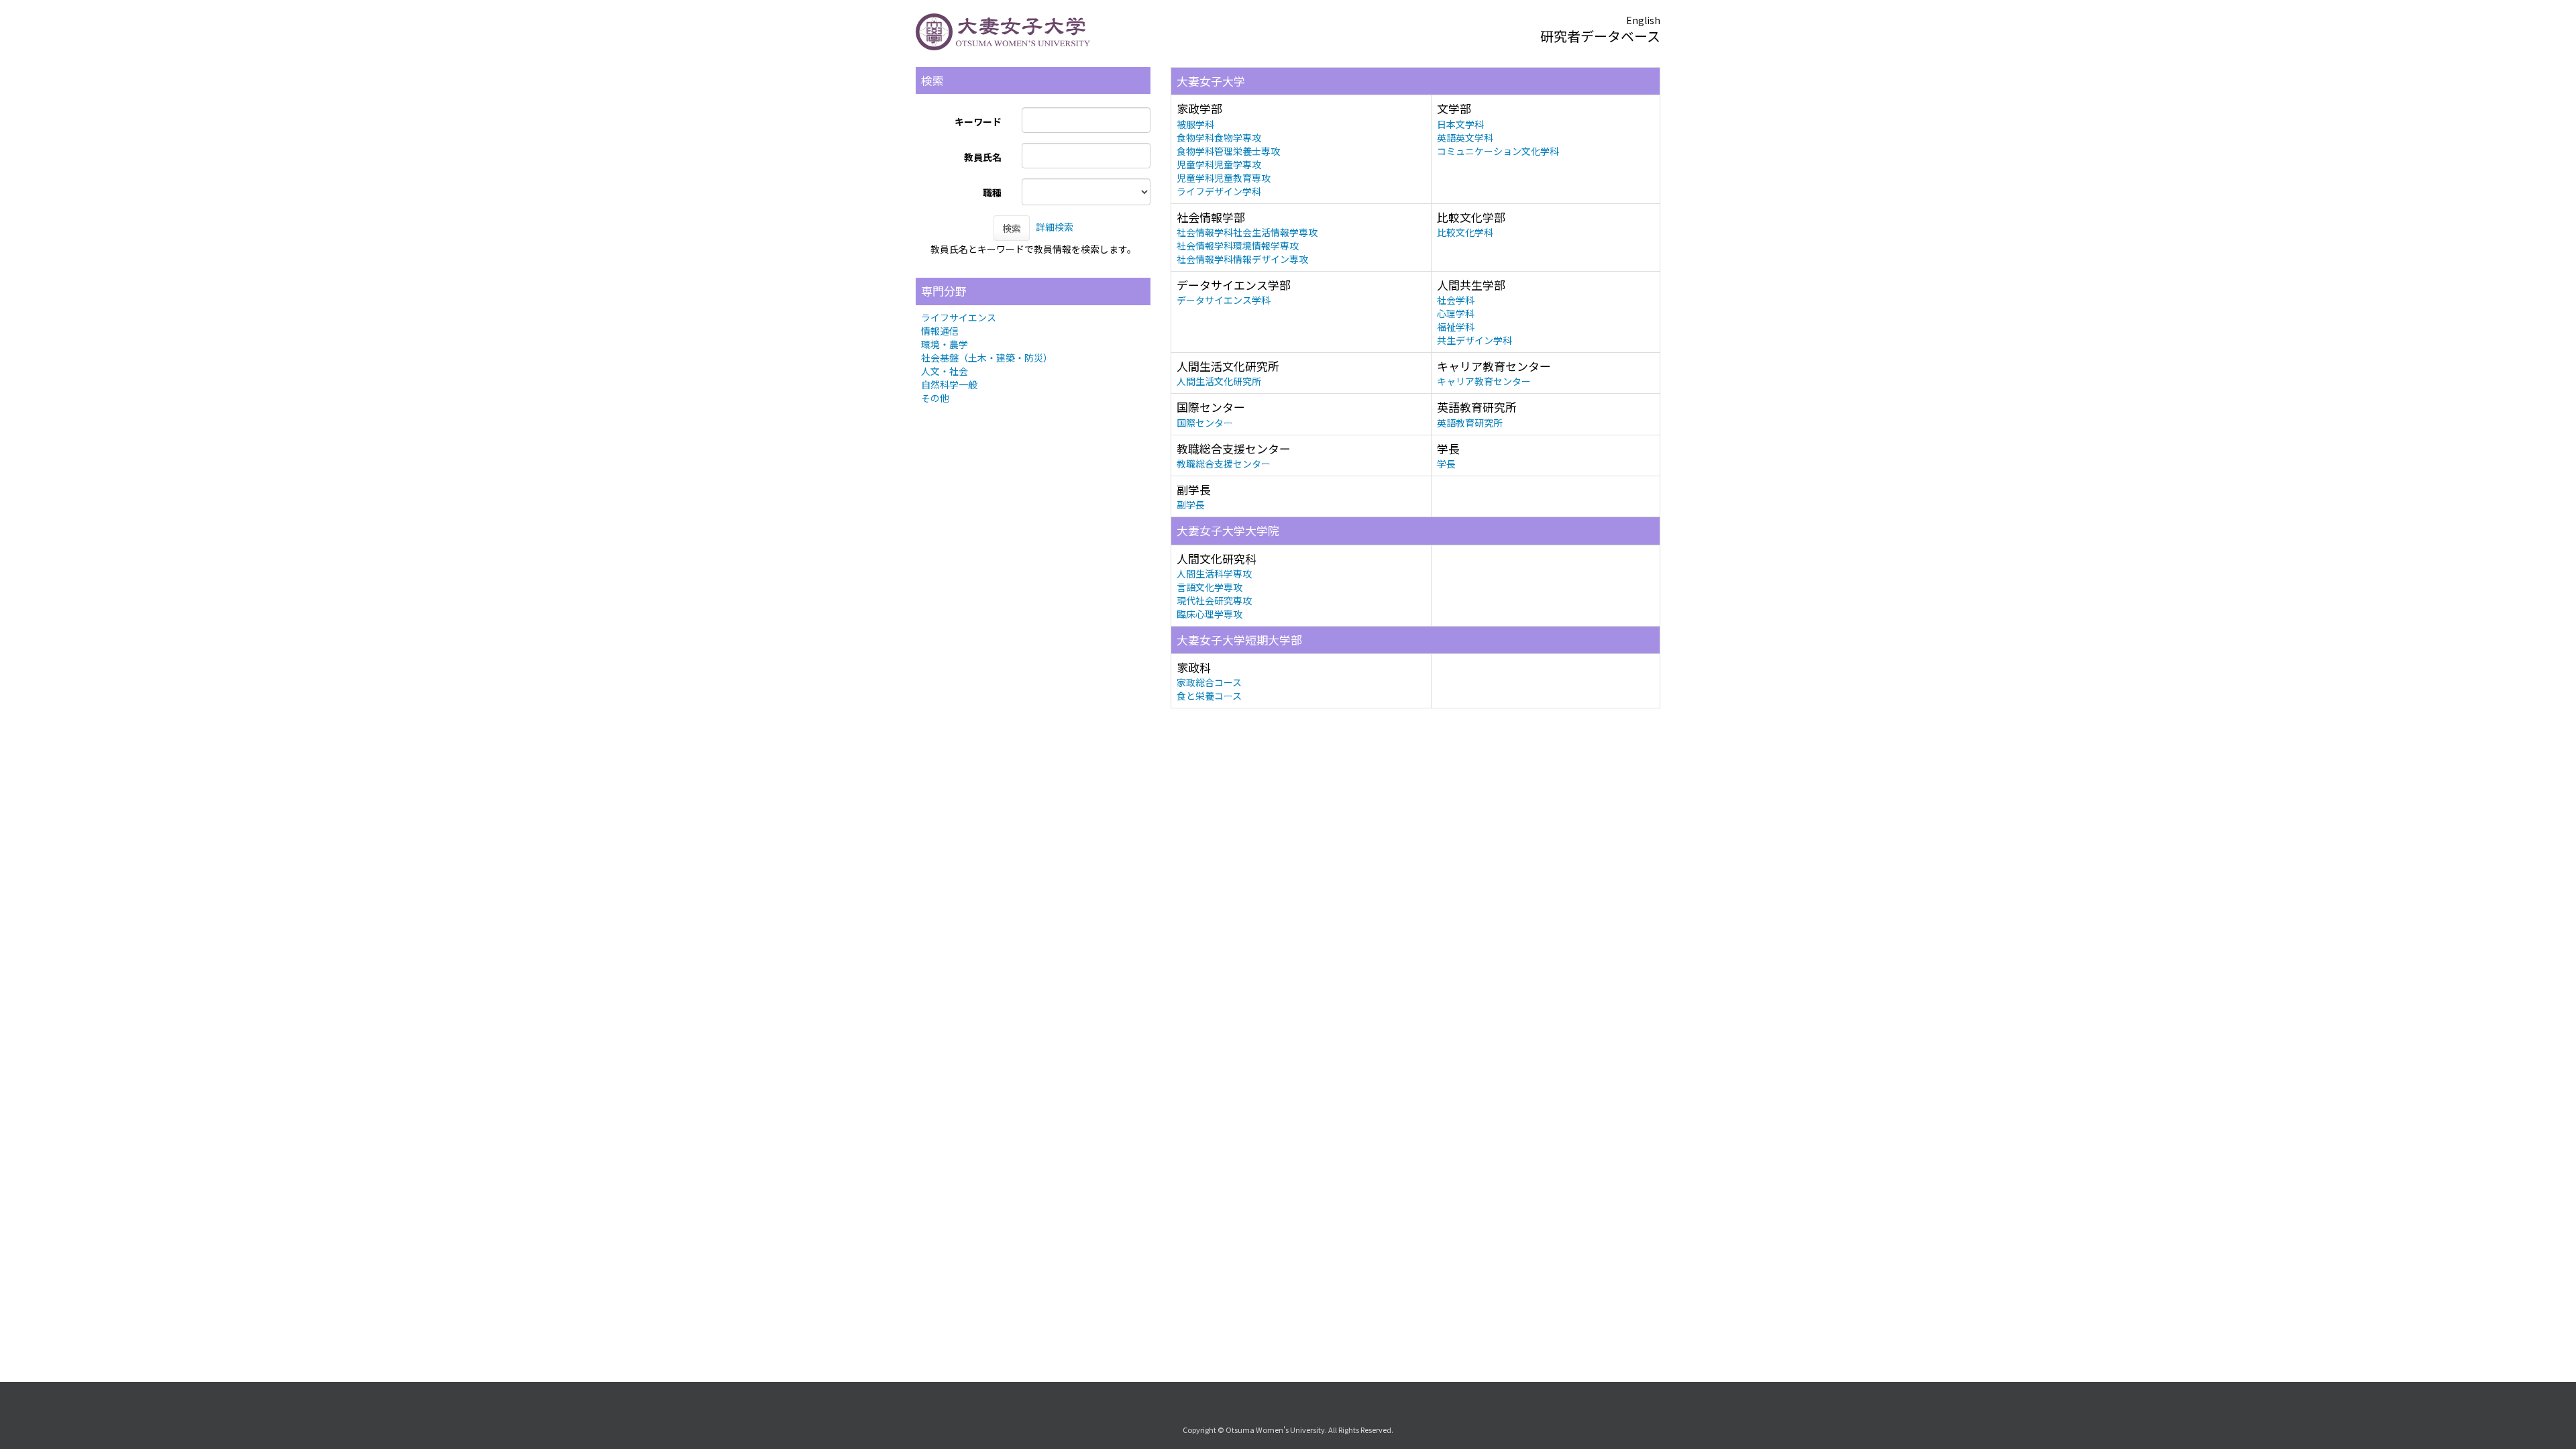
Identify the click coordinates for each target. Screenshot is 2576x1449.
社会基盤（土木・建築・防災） (987, 358)
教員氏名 (983, 157)
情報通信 (940, 331)
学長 (1446, 464)
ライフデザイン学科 (1219, 191)
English (1643, 20)
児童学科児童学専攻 (1219, 164)
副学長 (1191, 504)
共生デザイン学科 (1474, 340)
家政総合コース (1209, 682)
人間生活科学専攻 (1214, 574)
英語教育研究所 (1470, 423)
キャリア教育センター (1484, 381)
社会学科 (1456, 300)
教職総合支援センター (1224, 464)
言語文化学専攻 (1210, 587)
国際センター (1205, 423)
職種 (992, 193)
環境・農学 (945, 344)
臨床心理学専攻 (1210, 614)
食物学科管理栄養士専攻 (1228, 151)
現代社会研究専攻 (1214, 600)
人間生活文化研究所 (1219, 381)
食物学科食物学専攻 (1219, 138)
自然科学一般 (949, 384)
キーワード (978, 121)
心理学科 (1456, 313)
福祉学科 (1456, 327)
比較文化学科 (1465, 232)
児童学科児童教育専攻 (1224, 178)
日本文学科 (1460, 124)
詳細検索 (1055, 227)
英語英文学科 (1465, 138)
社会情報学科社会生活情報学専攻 (1247, 232)
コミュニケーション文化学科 (1498, 151)
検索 (1012, 228)
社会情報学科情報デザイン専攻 (1242, 259)
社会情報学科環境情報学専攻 (1238, 246)
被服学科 (1195, 124)
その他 (935, 398)
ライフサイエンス (959, 317)
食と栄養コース (1209, 696)
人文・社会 (945, 371)
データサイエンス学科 (1224, 300)
